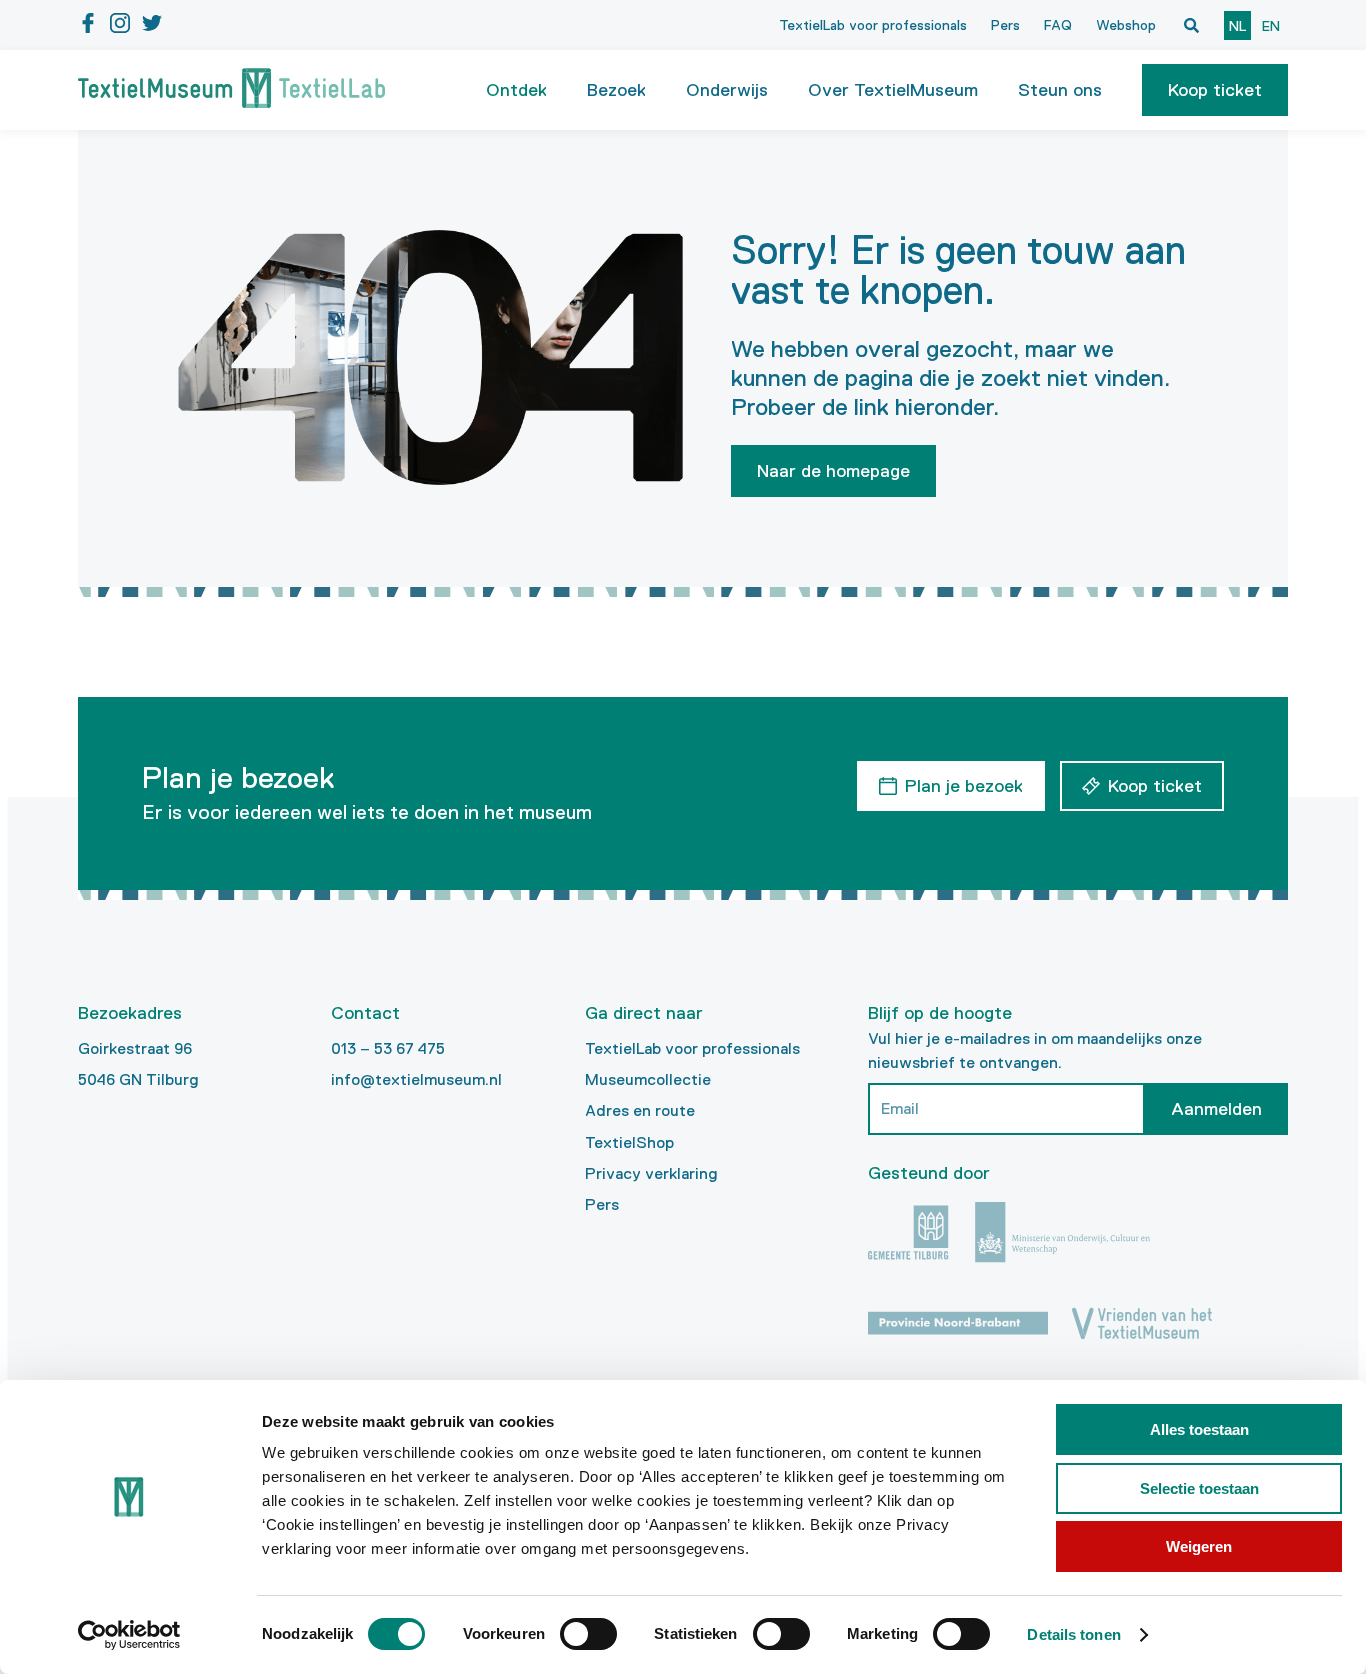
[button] (1215, 90)
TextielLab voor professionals (873, 25)
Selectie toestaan (1199, 1488)
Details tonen (1073, 1634)
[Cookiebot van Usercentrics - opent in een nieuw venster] (129, 1635)
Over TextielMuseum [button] (893, 90)
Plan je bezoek (964, 786)
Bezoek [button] (616, 90)
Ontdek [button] (516, 90)
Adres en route (640, 1110)
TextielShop (629, 1142)
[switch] (588, 1634)
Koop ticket (1215, 90)
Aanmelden (1216, 1109)
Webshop (1126, 25)
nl (1237, 26)
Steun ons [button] (1060, 90)
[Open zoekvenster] (1191, 25)
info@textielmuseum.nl (416, 1079)
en (1271, 26)
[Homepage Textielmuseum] (231, 90)
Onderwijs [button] (727, 90)
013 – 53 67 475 (388, 1048)
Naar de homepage (833, 471)
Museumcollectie (648, 1079)
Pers (1005, 25)
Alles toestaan (1199, 1429)
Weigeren (1199, 1546)
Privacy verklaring (651, 1173)
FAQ (1058, 25)
